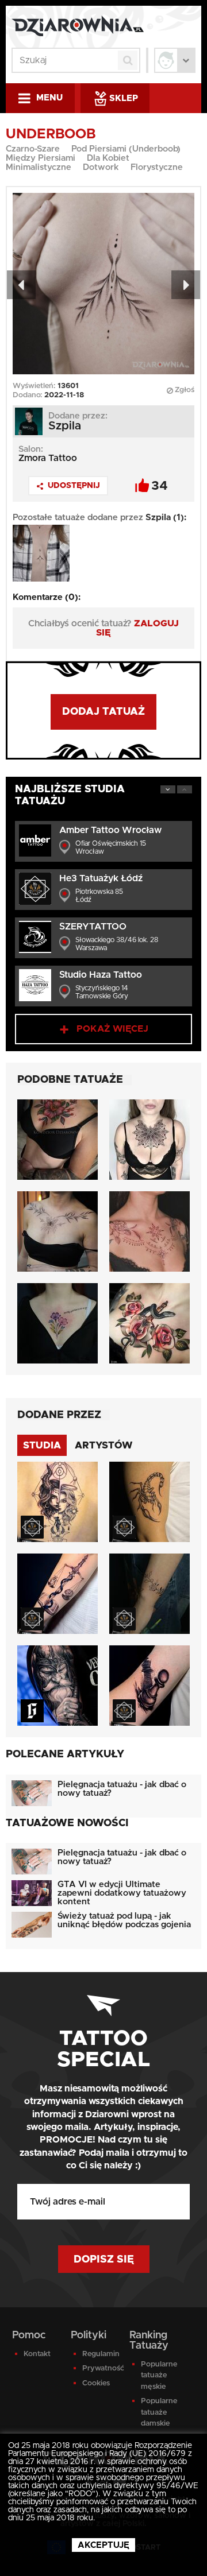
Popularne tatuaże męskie (158, 2376)
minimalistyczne (39, 167)
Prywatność (99, 2368)
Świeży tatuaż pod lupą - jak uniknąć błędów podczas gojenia (124, 1920)
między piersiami (41, 158)
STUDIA (42, 1445)
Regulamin (99, 2354)
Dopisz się (104, 2260)
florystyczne (157, 167)
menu (49, 98)
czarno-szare (33, 149)
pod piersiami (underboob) (126, 149)
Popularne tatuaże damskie (158, 2412)
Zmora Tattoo (48, 458)
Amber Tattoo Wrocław (110, 830)
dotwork (101, 167)
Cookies (96, 2383)
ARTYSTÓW (104, 1445)
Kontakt (37, 2354)
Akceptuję (103, 2545)
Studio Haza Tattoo (101, 975)
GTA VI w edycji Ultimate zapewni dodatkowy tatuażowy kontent (122, 1893)
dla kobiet (108, 158)
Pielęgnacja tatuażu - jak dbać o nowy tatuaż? (122, 1789)
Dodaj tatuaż (103, 712)
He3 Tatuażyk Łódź (101, 878)
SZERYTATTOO (93, 927)
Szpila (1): (166, 518)
